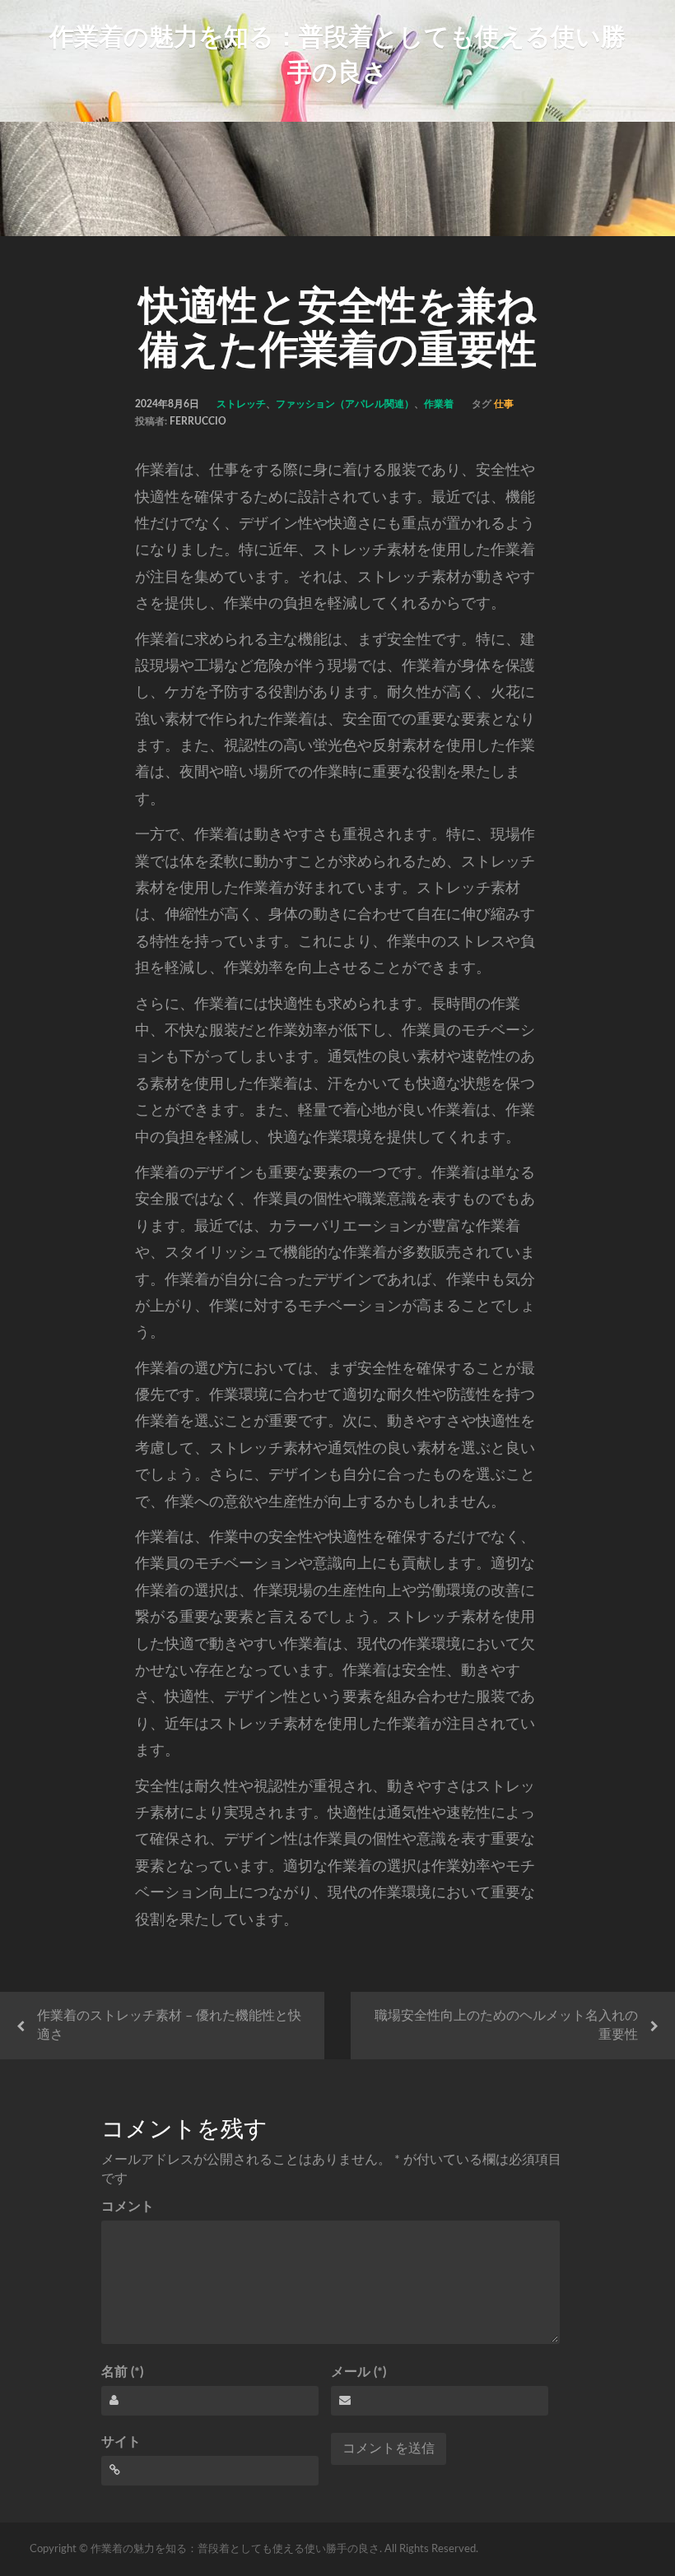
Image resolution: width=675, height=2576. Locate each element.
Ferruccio (198, 421)
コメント (128, 2207)
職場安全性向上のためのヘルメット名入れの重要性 (506, 2025)
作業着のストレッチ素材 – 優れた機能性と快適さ (169, 2025)
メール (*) (358, 2372)
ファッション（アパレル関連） (345, 404)
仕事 (504, 404)
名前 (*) (122, 2372)
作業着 (439, 404)
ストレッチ (241, 404)
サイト (121, 2442)
